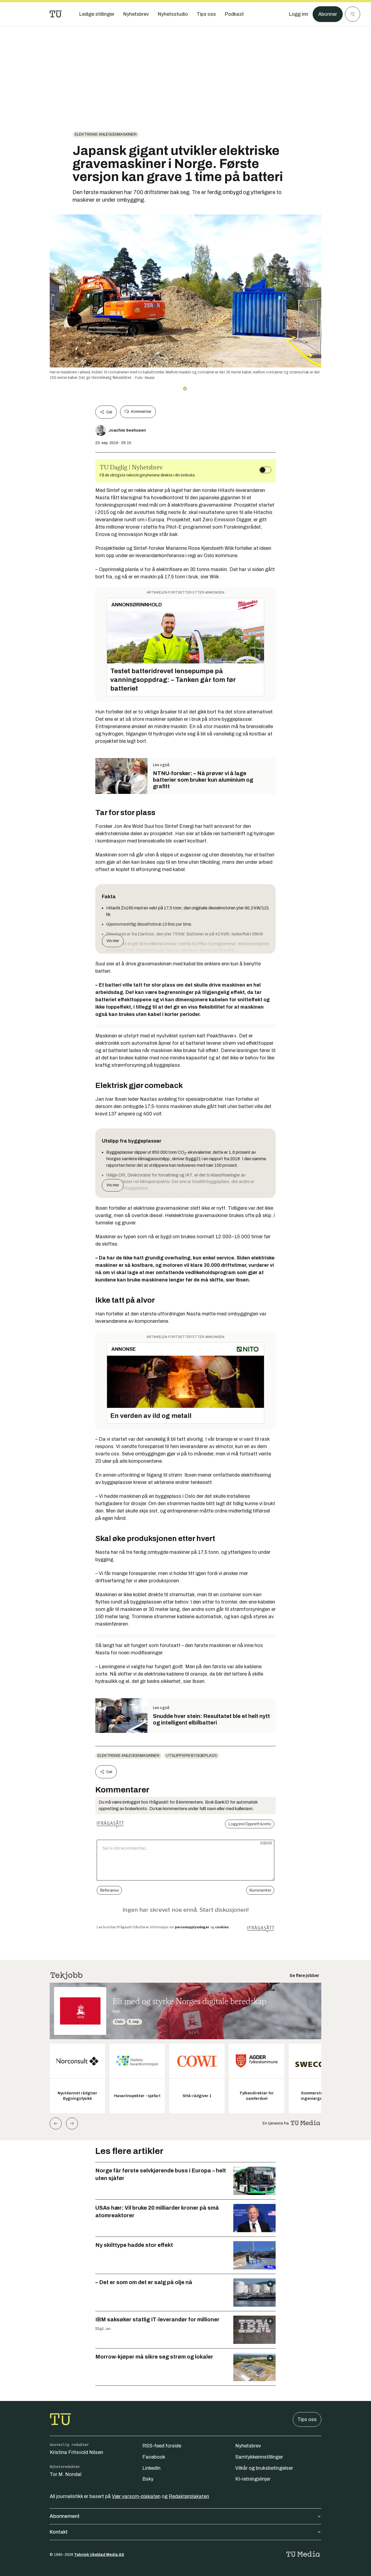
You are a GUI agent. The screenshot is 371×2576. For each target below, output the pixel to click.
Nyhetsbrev (248, 2446)
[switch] (265, 470)
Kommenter (141, 412)
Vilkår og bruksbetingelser (264, 2468)
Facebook (154, 2457)
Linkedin (151, 2468)
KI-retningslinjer (253, 2479)
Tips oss (307, 2419)
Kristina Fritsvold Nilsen (76, 2452)
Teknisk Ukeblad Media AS (99, 2555)
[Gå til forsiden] (56, 14)
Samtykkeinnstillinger (259, 2457)
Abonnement (65, 2516)
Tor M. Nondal (66, 2474)
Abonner (328, 14)
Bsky (148, 2479)
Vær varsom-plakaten (136, 2496)
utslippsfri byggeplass (191, 1756)
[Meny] (353, 14)
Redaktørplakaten (189, 2496)
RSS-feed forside (162, 2446)
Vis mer (113, 941)
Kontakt (59, 2532)
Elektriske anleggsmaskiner (106, 134)
